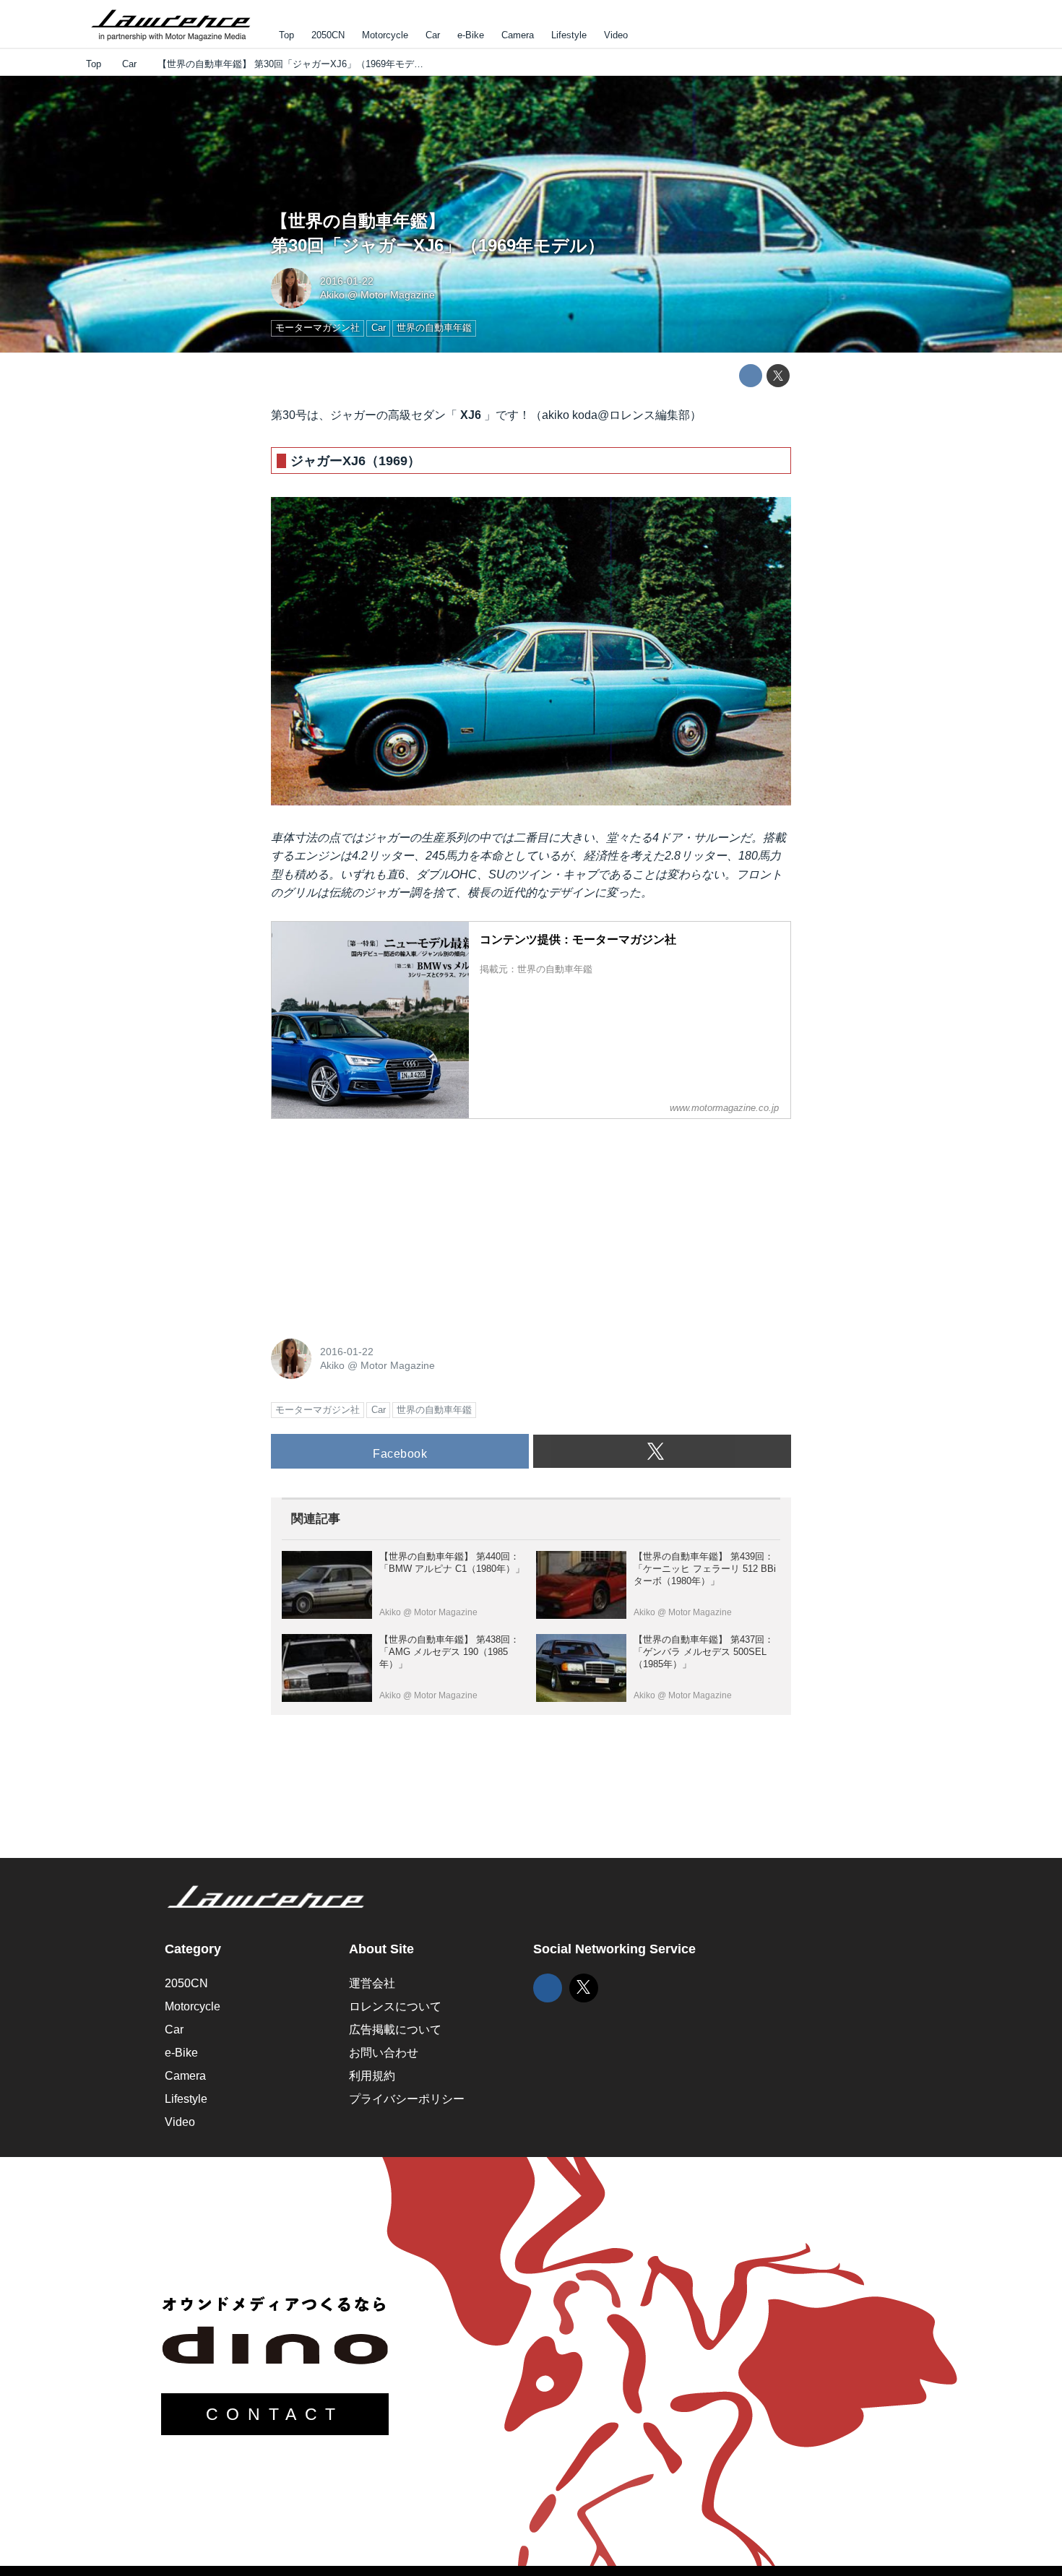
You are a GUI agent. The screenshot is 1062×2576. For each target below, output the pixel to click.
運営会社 (372, 1983)
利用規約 (372, 2076)
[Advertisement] (379, 1221)
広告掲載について (395, 2030)
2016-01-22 (347, 281)
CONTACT (275, 2414)
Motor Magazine (398, 295)
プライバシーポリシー (407, 2099)
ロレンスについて (395, 2006)
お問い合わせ (384, 2053)
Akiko (332, 295)
